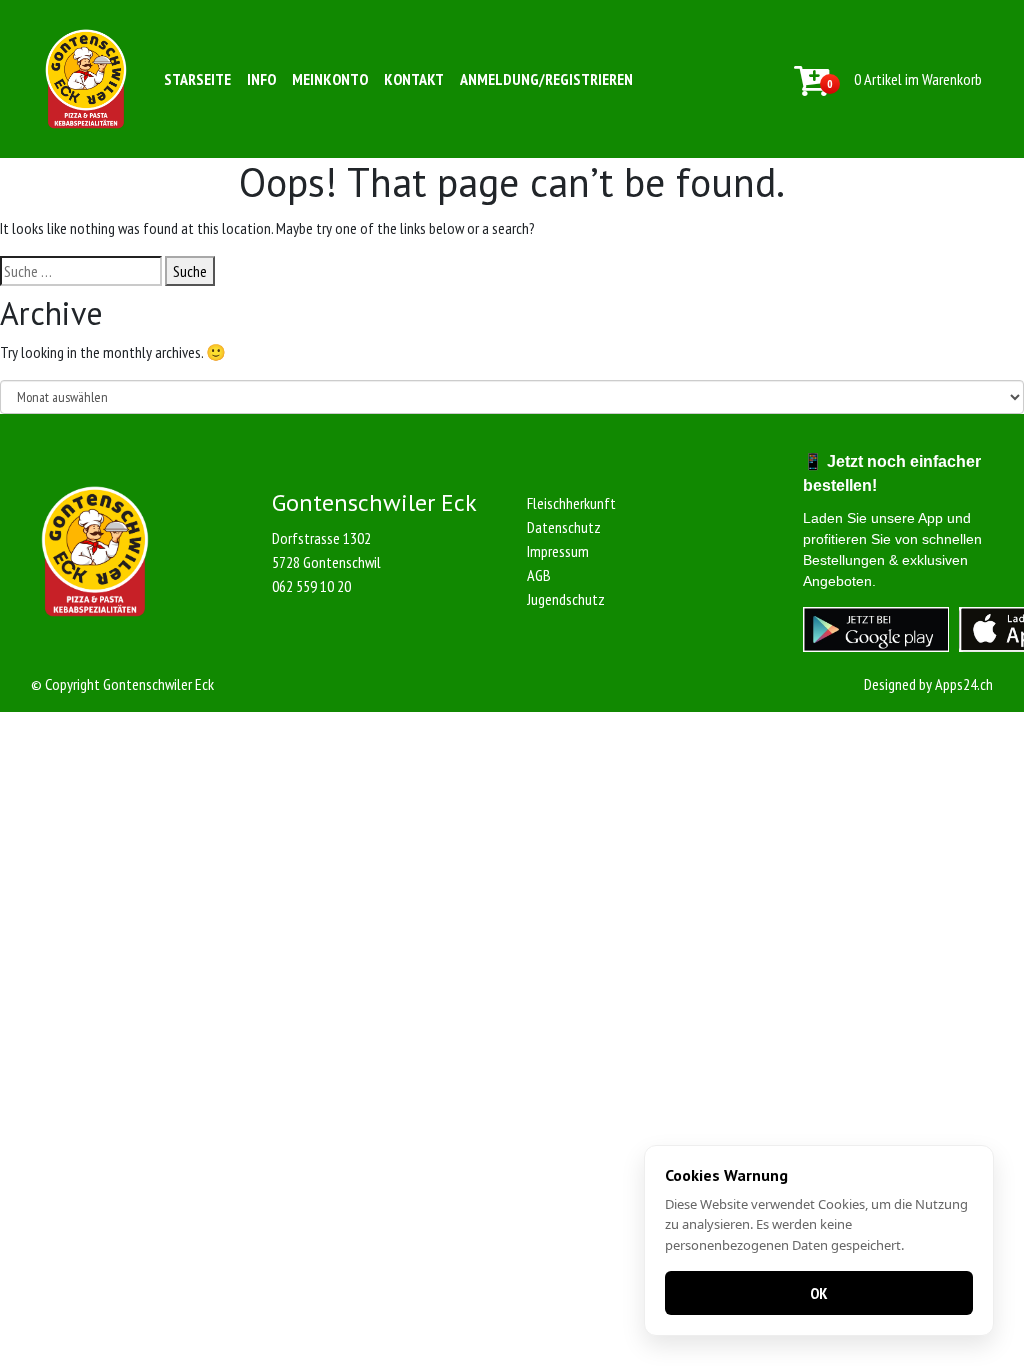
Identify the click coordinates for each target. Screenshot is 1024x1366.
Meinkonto (330, 79)
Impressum (558, 551)
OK (819, 1293)
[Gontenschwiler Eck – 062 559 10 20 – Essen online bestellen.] (86, 79)
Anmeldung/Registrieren (546, 79)
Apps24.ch (964, 684)
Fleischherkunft (571, 503)
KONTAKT (414, 79)
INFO (261, 79)
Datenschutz (564, 527)
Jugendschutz (566, 599)
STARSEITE (197, 79)
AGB (539, 575)
